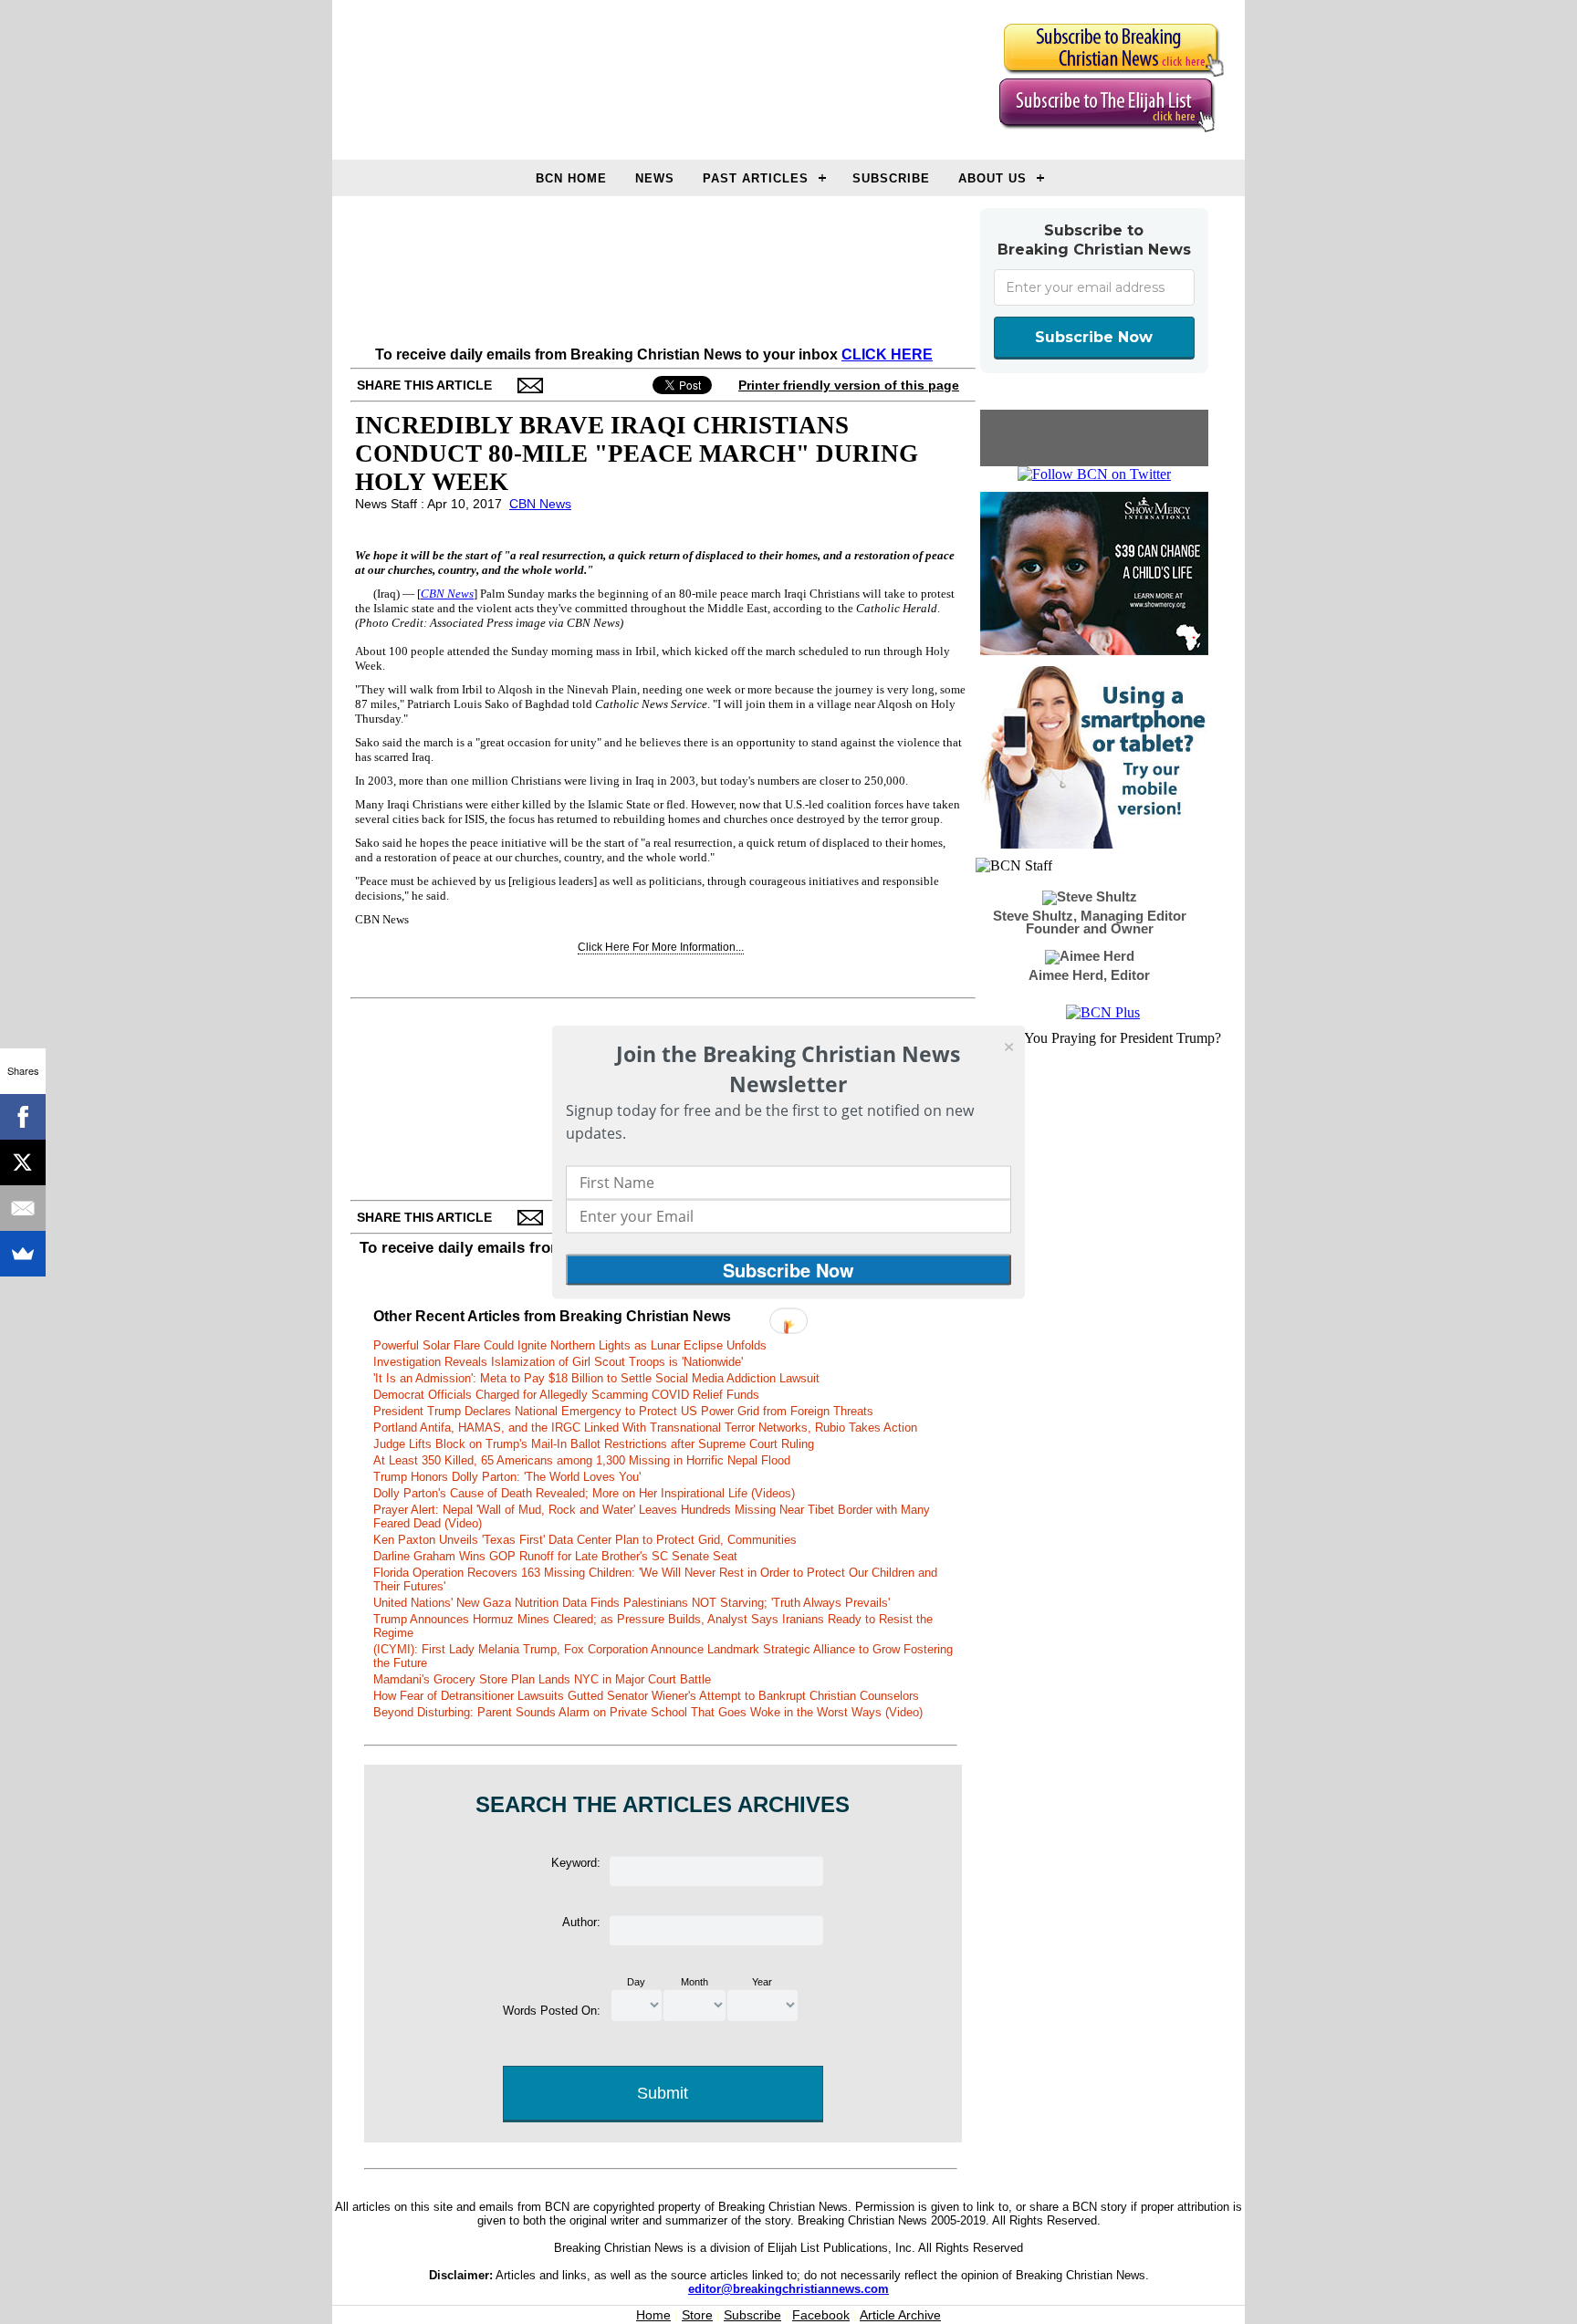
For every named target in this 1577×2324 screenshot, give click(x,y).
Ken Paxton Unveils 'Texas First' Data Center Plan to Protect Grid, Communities (585, 1540)
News (655, 178)
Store (697, 2315)
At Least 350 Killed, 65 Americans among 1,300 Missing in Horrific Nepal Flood (582, 1460)
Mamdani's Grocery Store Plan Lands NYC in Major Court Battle (542, 1679)
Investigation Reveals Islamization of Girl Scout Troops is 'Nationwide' (558, 1362)
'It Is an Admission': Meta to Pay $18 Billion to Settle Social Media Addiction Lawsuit (596, 1378)
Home (653, 2315)
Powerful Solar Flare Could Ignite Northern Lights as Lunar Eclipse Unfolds (570, 1345)
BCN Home (571, 178)
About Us (992, 178)
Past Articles (756, 178)
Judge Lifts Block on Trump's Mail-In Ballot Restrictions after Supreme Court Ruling (594, 1444)
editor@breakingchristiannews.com (788, 2289)
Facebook (821, 2315)
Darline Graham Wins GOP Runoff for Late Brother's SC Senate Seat (555, 1556)
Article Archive (900, 2315)
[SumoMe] (23, 1254)
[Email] (23, 1208)
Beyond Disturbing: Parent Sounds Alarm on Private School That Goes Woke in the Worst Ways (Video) (648, 1712)
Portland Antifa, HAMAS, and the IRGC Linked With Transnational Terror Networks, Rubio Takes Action (645, 1428)
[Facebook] (23, 1117)
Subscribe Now (1094, 337)
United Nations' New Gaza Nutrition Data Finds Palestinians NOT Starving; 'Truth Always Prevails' (632, 1603)
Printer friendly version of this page (849, 385)
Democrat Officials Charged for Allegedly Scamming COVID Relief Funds (566, 1395)
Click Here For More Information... (661, 947)
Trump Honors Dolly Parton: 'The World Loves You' (507, 1477)
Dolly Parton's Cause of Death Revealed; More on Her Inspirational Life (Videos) (584, 1493)
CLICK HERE (887, 354)
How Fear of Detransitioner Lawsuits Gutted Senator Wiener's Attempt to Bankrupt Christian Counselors (646, 1696)
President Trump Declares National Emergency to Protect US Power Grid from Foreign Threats (623, 1411)
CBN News (540, 504)
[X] (23, 1162)
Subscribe (891, 178)
